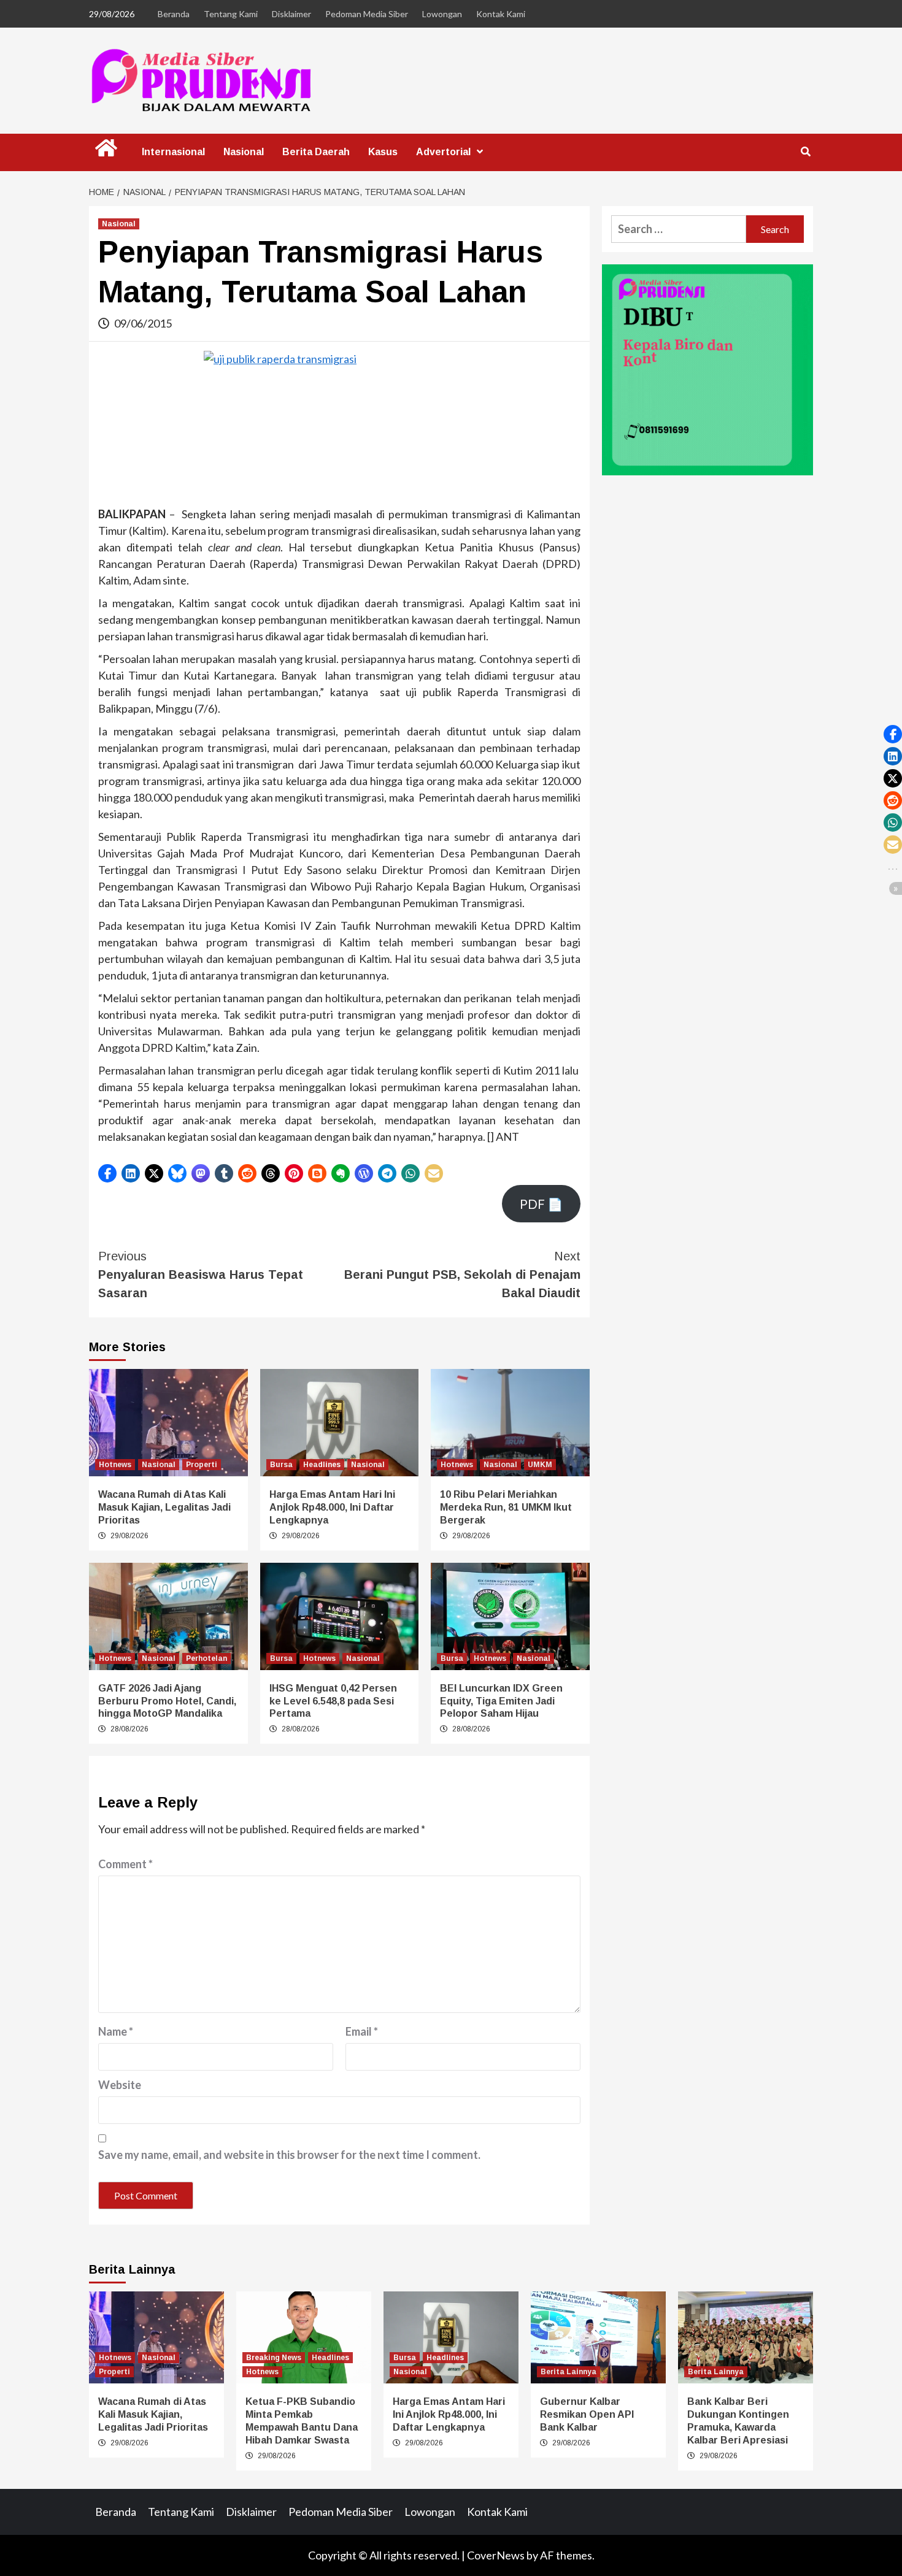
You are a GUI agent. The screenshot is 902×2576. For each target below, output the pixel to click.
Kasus (383, 152)
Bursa (281, 1465)
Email (362, 2031)
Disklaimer (291, 14)
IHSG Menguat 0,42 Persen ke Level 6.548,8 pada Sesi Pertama (333, 1701)
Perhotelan (206, 1658)
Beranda (174, 14)
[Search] (805, 152)
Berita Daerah (316, 152)
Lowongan (442, 14)
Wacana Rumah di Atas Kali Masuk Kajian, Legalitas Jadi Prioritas (164, 1507)
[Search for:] (679, 229)
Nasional (244, 152)
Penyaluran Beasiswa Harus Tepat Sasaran (201, 1275)
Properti (202, 1465)
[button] (107, 1173)
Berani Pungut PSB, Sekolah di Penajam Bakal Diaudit (462, 1275)
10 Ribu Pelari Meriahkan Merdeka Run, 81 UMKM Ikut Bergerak (506, 1507)
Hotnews (115, 1465)
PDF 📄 (541, 1204)
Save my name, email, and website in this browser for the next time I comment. (289, 2155)
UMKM (540, 1465)
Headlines (322, 1465)
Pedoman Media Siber (367, 14)
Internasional (173, 152)
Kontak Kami (501, 14)
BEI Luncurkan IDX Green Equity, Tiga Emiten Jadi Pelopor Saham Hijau (501, 1701)
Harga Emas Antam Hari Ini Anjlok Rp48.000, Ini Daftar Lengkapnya (332, 1507)
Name (116, 2031)
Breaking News (274, 2358)
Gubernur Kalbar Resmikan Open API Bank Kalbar (587, 2414)
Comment (125, 1864)
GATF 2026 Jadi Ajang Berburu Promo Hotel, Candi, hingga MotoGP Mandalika (167, 1701)
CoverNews (496, 2555)
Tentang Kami (231, 14)
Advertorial (443, 152)
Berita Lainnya (569, 2372)
